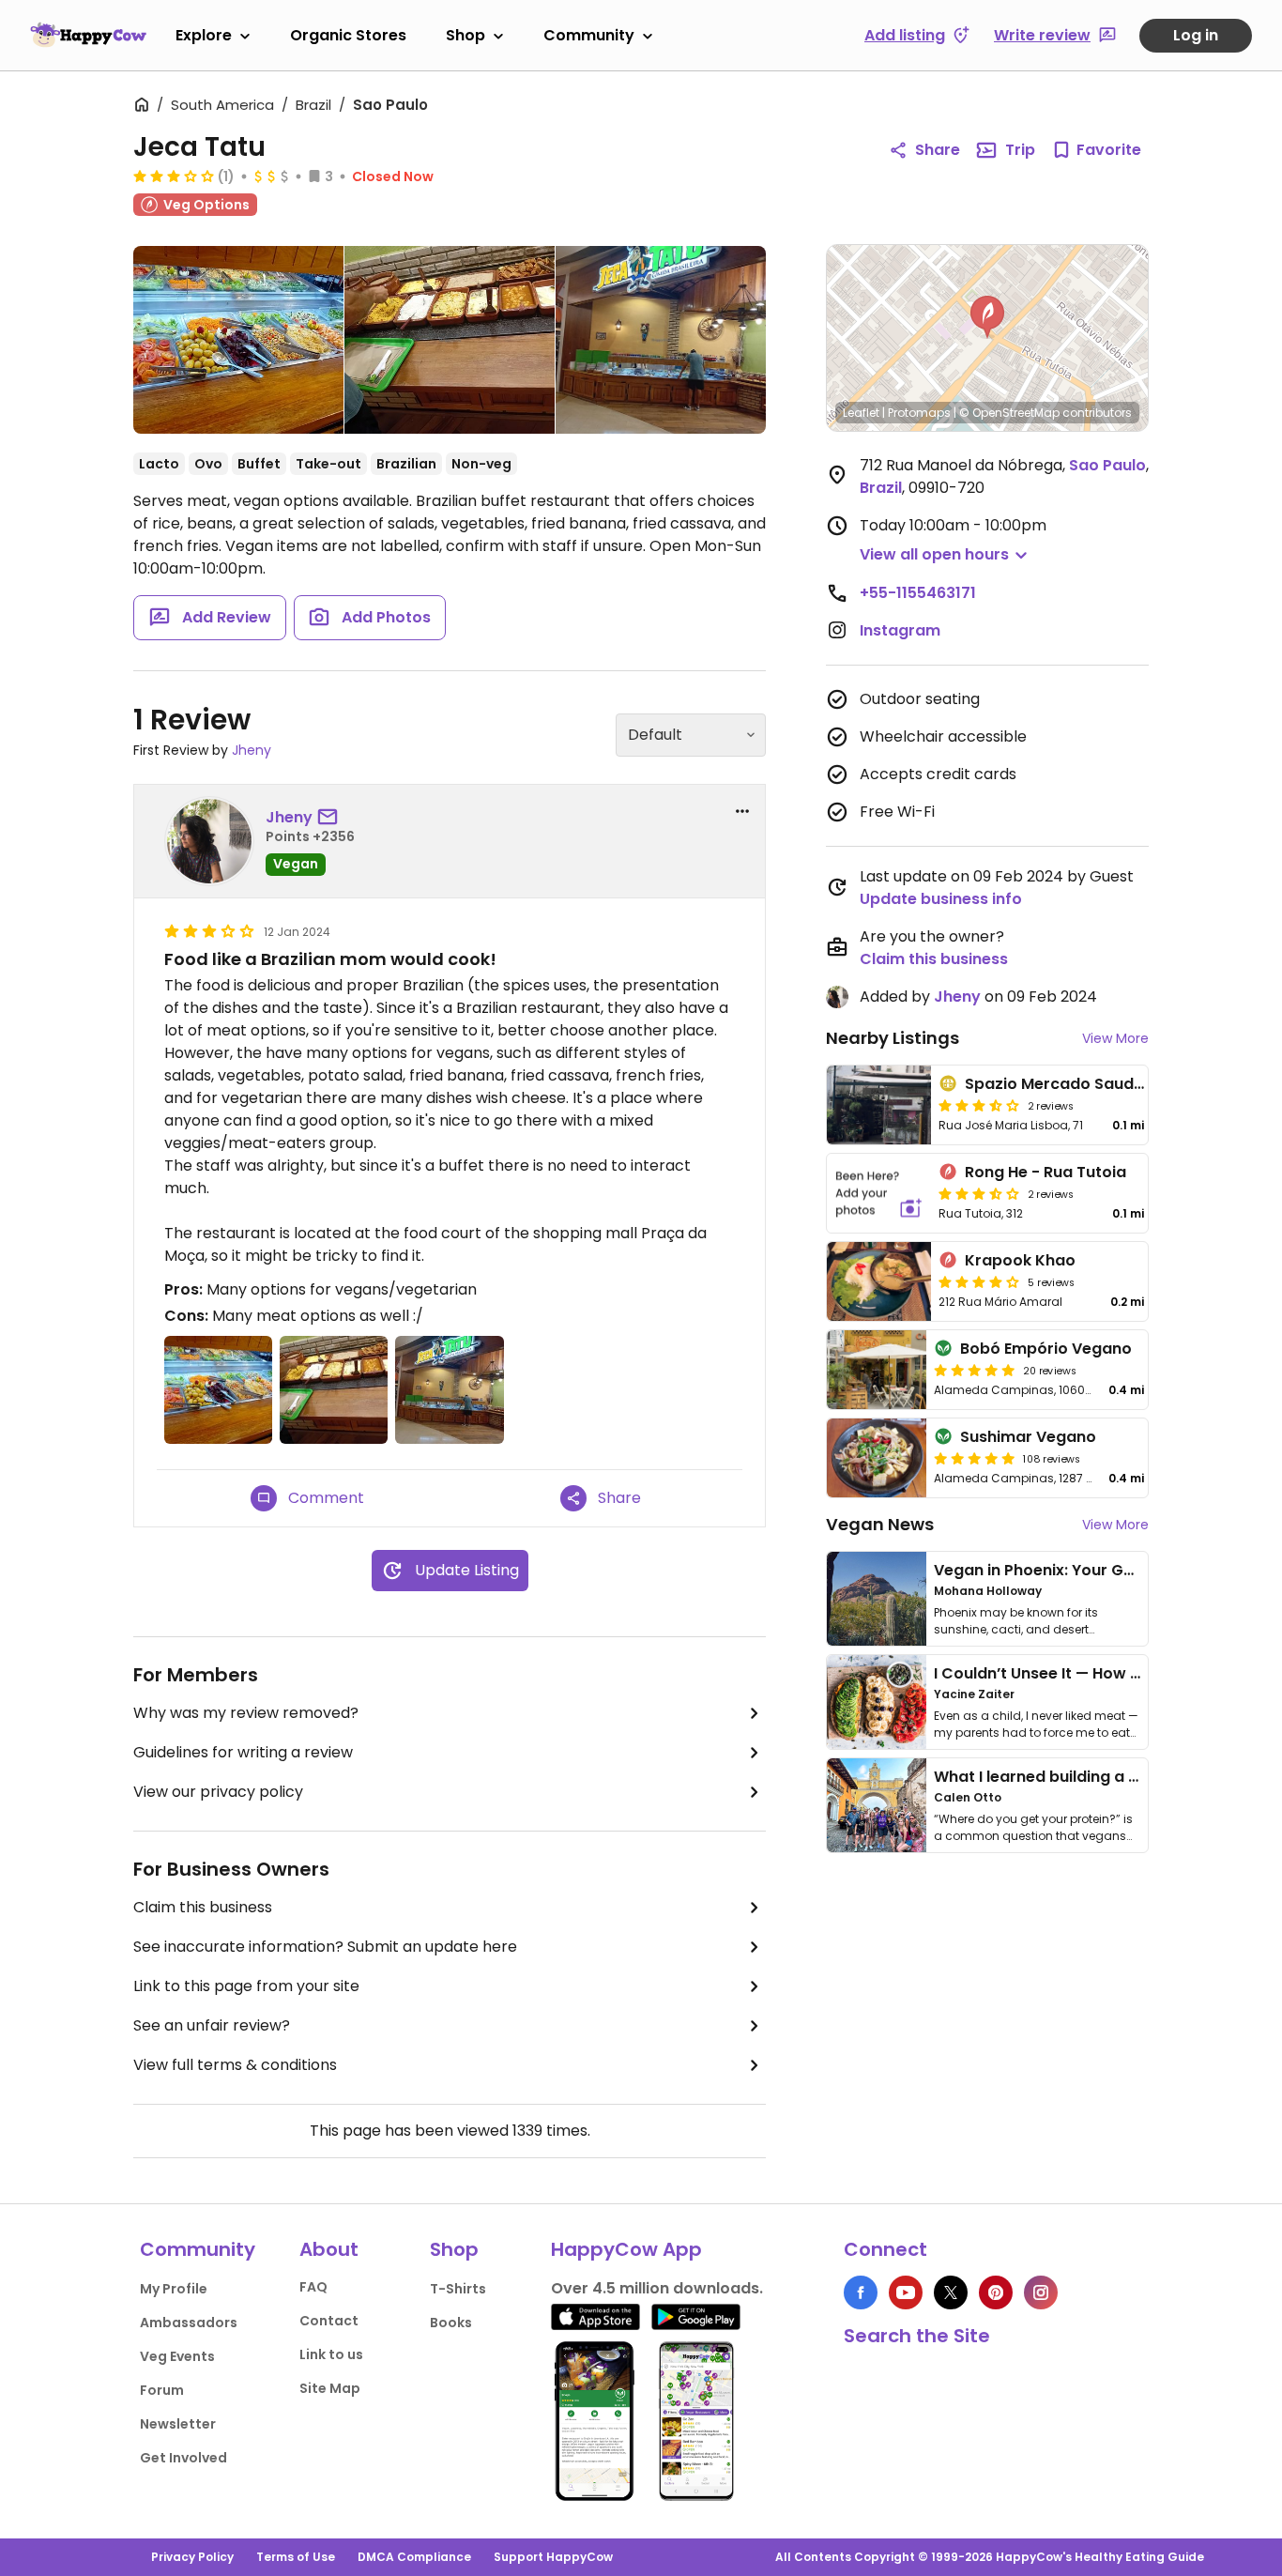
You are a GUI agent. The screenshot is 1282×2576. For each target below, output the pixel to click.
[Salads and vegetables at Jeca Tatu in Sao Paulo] (238, 344)
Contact (329, 2321)
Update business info (941, 899)
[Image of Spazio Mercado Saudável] (879, 1105)
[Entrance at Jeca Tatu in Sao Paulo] (661, 340)
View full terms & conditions (235, 2065)
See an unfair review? (212, 2025)
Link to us (331, 2354)
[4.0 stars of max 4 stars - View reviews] (979, 1281)
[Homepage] (88, 35)
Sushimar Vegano (1028, 1437)
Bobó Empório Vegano (1046, 1349)
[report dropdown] (742, 811)
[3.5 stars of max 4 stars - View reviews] (979, 1193)
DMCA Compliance (414, 2557)
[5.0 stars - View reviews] (974, 1370)
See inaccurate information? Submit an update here (325, 1947)
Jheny (252, 750)
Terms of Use (296, 2557)
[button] (987, 317)
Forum (162, 2390)
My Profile (174, 2289)
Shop (465, 35)
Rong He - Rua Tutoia (1045, 1172)
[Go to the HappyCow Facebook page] (861, 2292)
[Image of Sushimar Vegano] (877, 1458)
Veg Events (177, 2356)
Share (938, 150)
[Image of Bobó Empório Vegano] (877, 1370)
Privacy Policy (192, 2557)
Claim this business (203, 1907)
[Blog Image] (877, 1599)
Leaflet (861, 413)
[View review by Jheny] (209, 841)
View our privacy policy (218, 1792)
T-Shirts (458, 2289)
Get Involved (183, 2458)
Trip (1020, 150)
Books (451, 2323)
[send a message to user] (331, 818)
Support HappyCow (553, 2557)
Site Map (330, 2388)
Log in (1196, 35)
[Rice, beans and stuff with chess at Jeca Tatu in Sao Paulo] (450, 340)
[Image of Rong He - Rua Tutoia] (879, 1193)
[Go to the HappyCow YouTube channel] (906, 2292)
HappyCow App (626, 2249)
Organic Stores (348, 35)
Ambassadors (189, 2323)
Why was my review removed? (246, 1713)
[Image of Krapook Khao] (879, 1281)
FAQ (313, 2287)
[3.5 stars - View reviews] (979, 1105)
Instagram (900, 630)
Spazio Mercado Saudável (1066, 1084)
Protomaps (919, 413)
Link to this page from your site (246, 1986)
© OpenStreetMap (1009, 413)
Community (589, 35)
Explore (204, 35)
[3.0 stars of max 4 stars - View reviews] (174, 176)
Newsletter (178, 2424)
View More (1115, 1038)
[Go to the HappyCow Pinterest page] (996, 2292)
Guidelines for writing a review (243, 1752)
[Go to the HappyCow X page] (951, 2292)
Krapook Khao (1020, 1260)
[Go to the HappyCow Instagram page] (1041, 2292)
